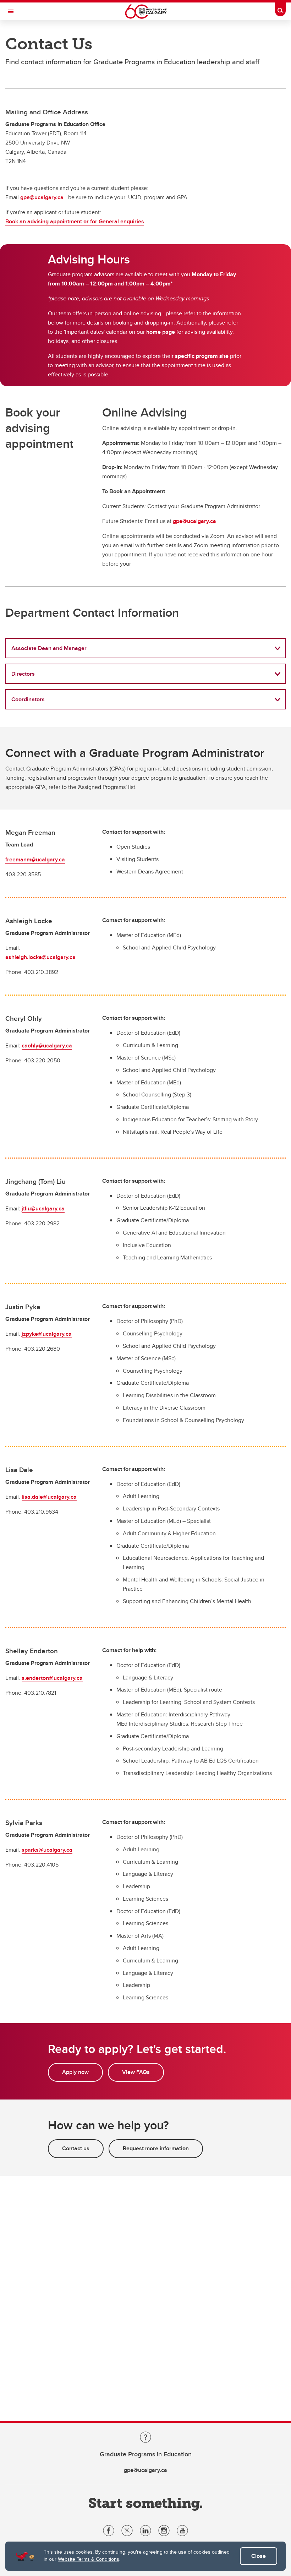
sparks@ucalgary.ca (47, 1850)
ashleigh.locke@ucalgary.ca (40, 957)
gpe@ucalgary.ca (42, 197)
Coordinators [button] (28, 699)
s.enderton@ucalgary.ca (52, 1678)
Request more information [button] (156, 2148)
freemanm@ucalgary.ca (35, 859)
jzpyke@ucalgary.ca (47, 1334)
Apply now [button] (75, 2072)
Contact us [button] (76, 2148)
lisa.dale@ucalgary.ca (49, 1497)
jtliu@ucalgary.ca (43, 1208)
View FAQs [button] (136, 2072)
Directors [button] (23, 674)
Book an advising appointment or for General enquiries (75, 221)
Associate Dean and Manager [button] (49, 648)
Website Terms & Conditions (89, 2559)
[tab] (145, 648)
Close (259, 2556)
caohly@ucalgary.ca (47, 1045)
